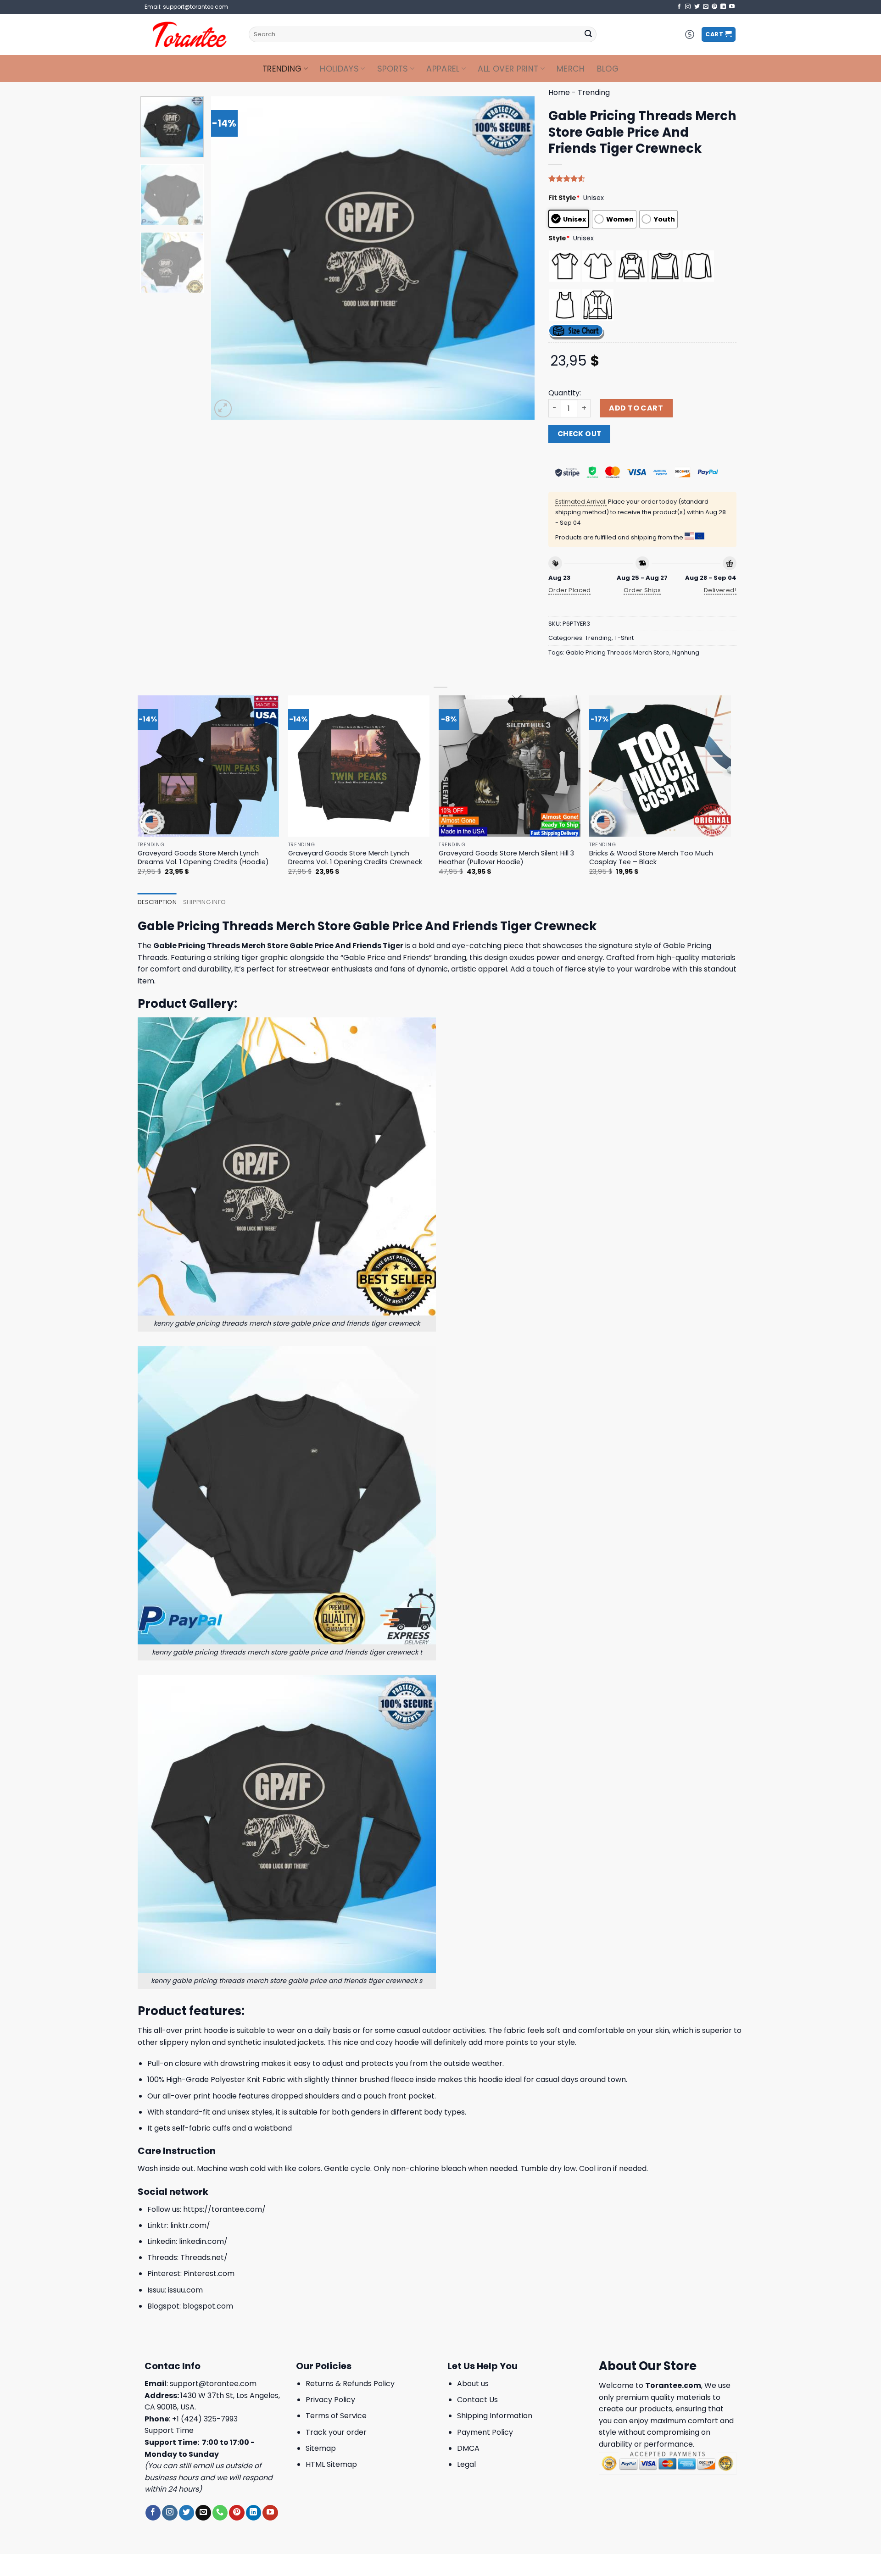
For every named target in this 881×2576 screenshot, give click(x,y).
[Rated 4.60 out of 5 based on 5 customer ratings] (642, 178)
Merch (571, 69)
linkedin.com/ (203, 2241)
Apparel (443, 69)
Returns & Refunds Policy (350, 2384)
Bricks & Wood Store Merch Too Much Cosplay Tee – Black (651, 858)
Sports (393, 69)
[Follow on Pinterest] (714, 7)
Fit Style (564, 198)
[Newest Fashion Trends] (190, 34)
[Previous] (229, 258)
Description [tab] (157, 902)
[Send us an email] (706, 7)
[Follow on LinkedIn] (723, 7)
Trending (282, 69)
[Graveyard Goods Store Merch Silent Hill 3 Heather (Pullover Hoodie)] (510, 766)
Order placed (570, 590)
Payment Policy (485, 2432)
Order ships (642, 590)
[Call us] (220, 2513)
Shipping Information (495, 2416)
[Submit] (588, 34)
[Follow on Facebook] (679, 7)
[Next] (517, 258)
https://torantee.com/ (224, 2209)
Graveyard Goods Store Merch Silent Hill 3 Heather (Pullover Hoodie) (506, 858)
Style (559, 238)
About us (473, 2384)
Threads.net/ (204, 2257)
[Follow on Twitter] (697, 7)
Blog (608, 69)
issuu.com (185, 2290)
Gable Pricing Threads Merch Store (618, 652)
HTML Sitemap (331, 2464)
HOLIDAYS (339, 69)
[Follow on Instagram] (688, 7)
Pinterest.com (209, 2273)
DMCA (468, 2448)
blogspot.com (208, 2306)
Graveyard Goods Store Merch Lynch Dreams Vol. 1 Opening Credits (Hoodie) (203, 858)
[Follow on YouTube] (732, 7)
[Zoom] (223, 408)
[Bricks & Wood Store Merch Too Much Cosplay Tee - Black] (660, 766)
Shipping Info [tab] (204, 902)
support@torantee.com (213, 2384)
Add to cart (636, 408)
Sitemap (321, 2448)
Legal (466, 2464)
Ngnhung (686, 652)
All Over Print (508, 69)
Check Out (580, 434)
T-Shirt (624, 638)
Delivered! (720, 590)
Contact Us (477, 2400)
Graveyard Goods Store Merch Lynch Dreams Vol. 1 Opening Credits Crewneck (355, 858)
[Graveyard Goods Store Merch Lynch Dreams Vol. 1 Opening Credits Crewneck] (359, 766)
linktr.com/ (190, 2225)
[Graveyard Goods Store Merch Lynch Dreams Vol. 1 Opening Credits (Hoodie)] (209, 766)
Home (559, 92)
